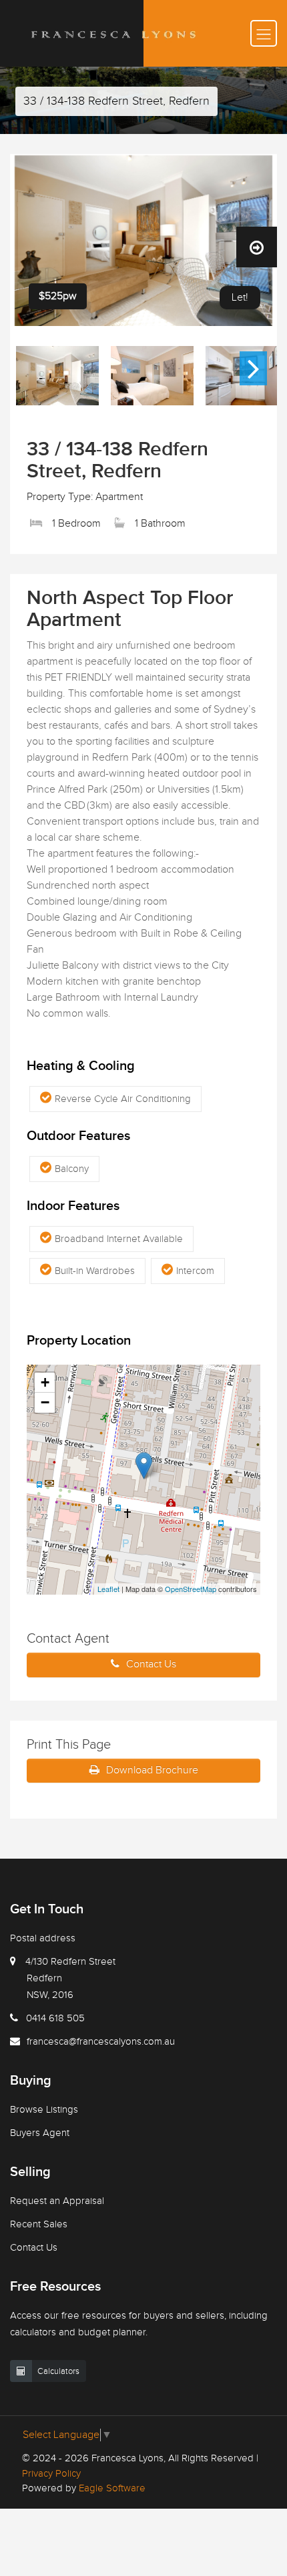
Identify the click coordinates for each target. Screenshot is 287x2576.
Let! (240, 298)
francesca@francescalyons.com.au (101, 2042)
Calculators (58, 2371)
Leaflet (108, 1589)
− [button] (45, 1402)
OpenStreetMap (191, 1589)
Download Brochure (152, 1770)
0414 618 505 (55, 2018)
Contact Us (151, 1664)
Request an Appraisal (57, 2201)
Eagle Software (112, 2488)
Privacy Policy (51, 2474)
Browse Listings (44, 2110)
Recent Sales (39, 2224)
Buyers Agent (40, 2133)
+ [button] (45, 1382)
